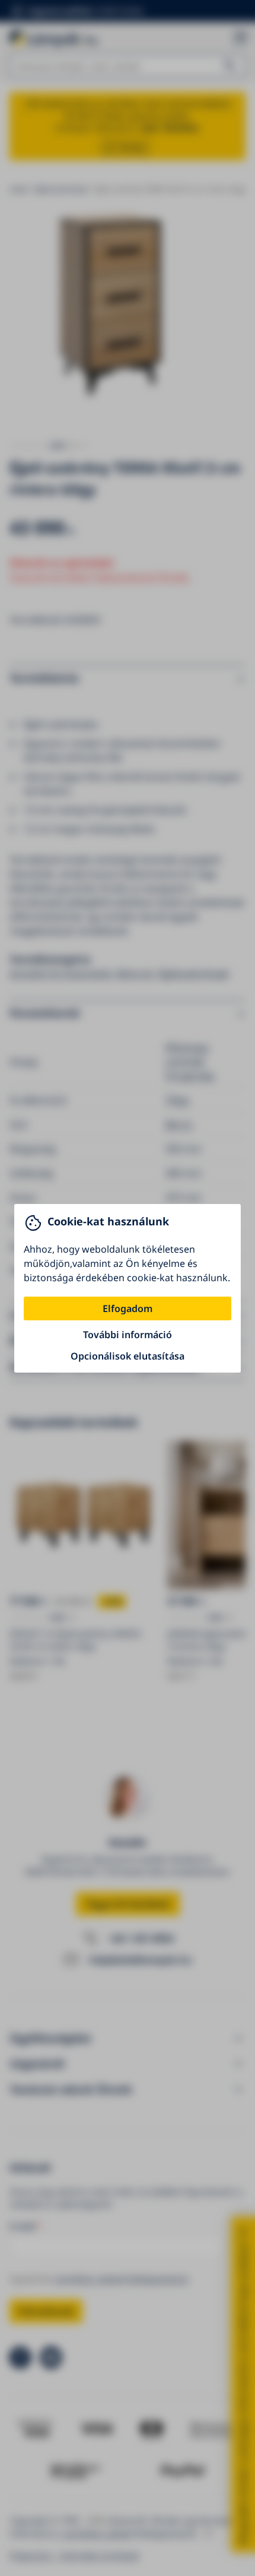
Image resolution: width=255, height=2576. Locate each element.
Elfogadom (128, 1308)
